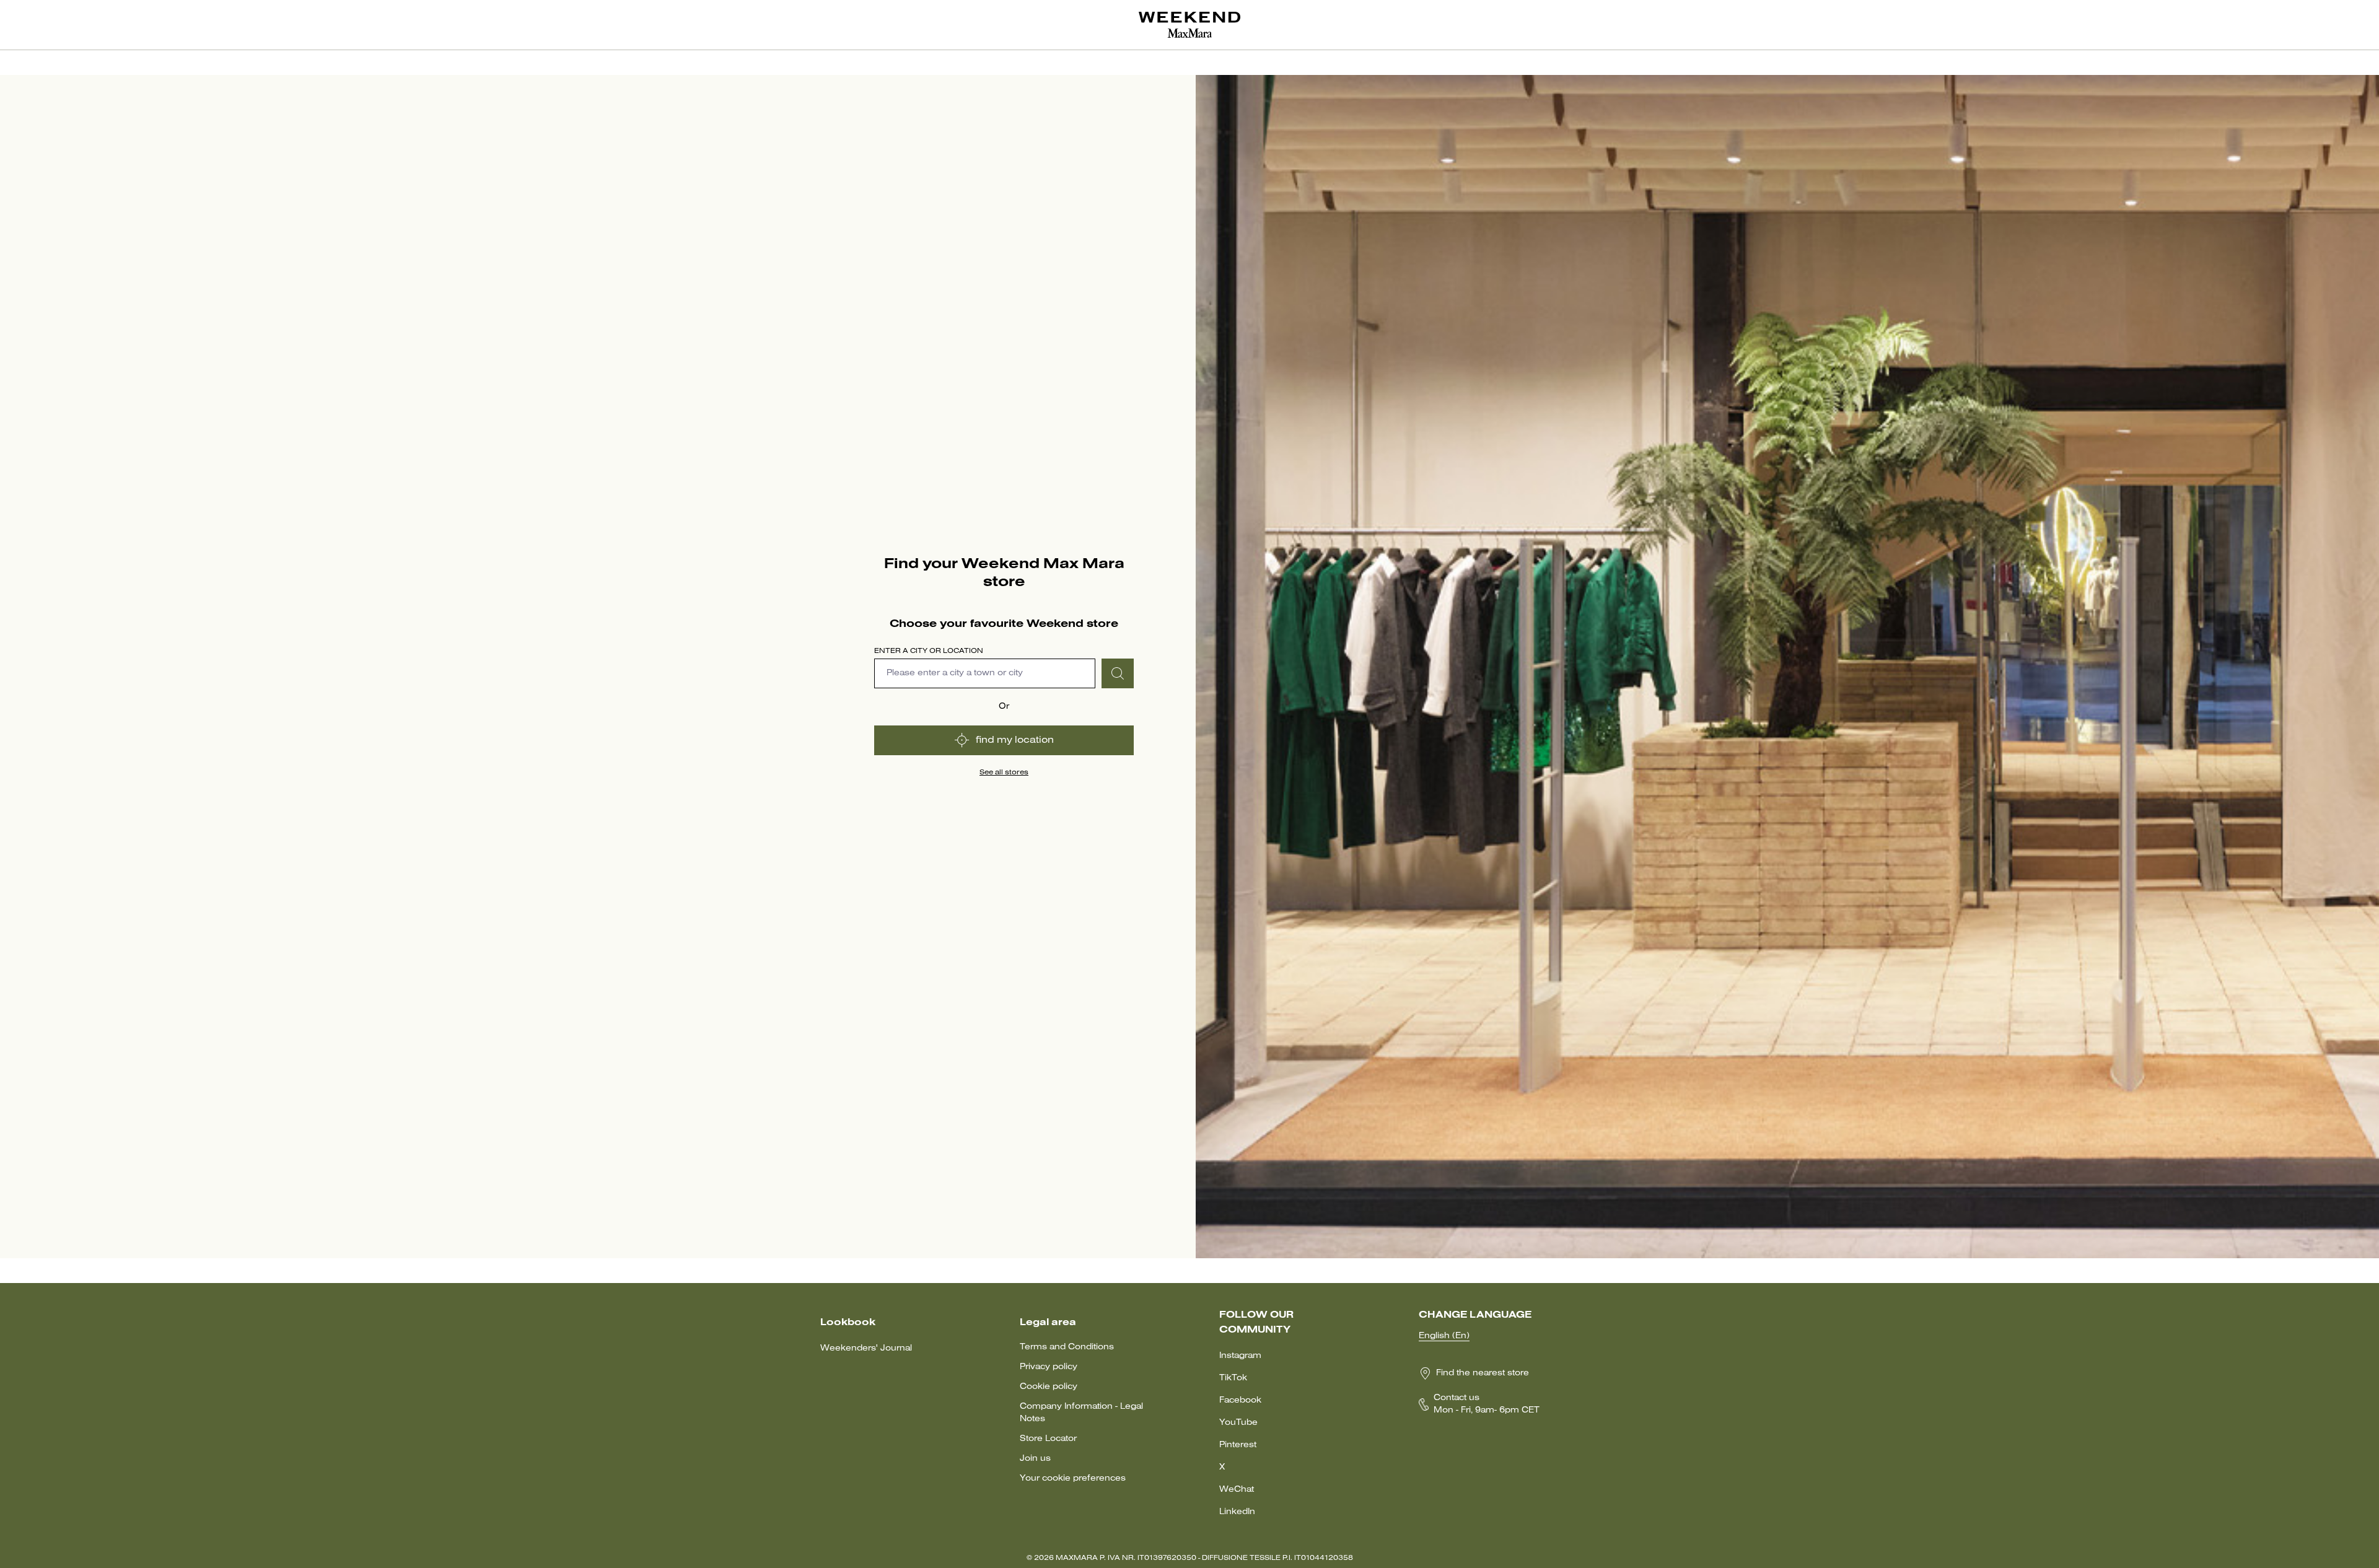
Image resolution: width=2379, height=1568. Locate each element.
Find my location (1015, 740)
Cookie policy (1049, 1387)
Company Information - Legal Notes (1081, 1413)
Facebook (1240, 1400)
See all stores (1004, 773)
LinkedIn (1237, 1512)
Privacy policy (1049, 1367)
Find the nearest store (1483, 1373)
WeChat (1237, 1490)
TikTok (1233, 1378)
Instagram (1240, 1356)
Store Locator (1048, 1439)
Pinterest (1238, 1445)
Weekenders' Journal (866, 1348)
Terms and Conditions (1067, 1347)
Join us (1035, 1459)
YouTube (1238, 1423)
